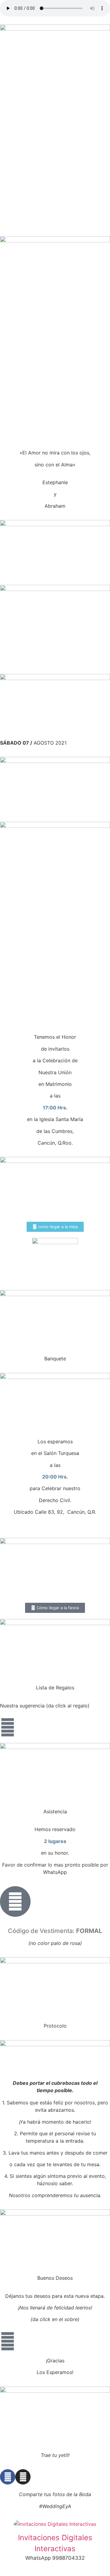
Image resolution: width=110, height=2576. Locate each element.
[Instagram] (23, 2477)
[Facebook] (8, 2477)
